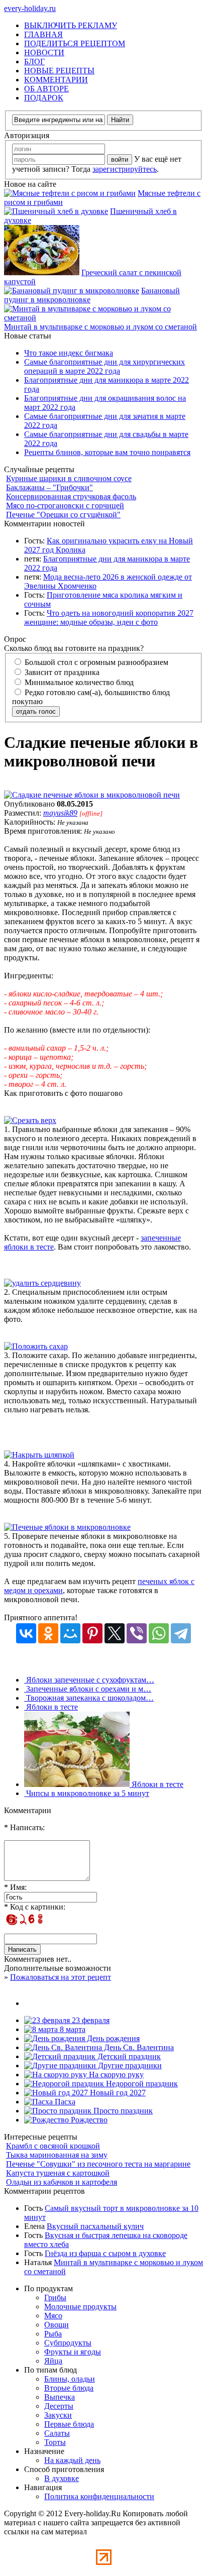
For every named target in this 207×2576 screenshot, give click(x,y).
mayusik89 (60, 813)
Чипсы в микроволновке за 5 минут (87, 1793)
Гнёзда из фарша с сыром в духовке (105, 2253)
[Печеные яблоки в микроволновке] (67, 1527)
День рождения (112, 2038)
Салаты (57, 2433)
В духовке (62, 2478)
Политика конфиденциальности (99, 2496)
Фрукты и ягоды (73, 2352)
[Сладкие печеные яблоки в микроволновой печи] (92, 795)
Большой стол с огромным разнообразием (95, 662)
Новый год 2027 (117, 2093)
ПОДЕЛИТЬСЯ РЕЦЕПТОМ (75, 43)
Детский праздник (128, 2056)
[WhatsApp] (159, 1633)
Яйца (53, 2361)
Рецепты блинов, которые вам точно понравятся (107, 452)
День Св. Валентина (138, 2047)
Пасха (64, 2102)
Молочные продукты (80, 2307)
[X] (115, 1633)
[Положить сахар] (36, 1346)
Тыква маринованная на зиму (57, 2155)
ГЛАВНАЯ (43, 34)
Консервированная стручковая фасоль (71, 496)
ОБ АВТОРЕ (46, 89)
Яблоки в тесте (51, 1707)
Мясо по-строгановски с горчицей (65, 506)
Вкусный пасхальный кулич (95, 2226)
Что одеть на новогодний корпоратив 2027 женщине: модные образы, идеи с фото (109, 618)
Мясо (53, 2316)
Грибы (55, 2298)
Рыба (53, 2334)
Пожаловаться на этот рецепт (61, 1977)
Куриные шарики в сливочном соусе (69, 478)
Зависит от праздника (61, 672)
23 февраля (90, 2020)
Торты (55, 2442)
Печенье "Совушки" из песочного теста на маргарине (98, 2164)
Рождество (88, 2120)
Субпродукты (68, 2343)
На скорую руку (115, 2075)
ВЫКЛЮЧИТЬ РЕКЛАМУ (71, 25)
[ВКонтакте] (26, 1633)
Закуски (58, 2415)
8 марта (72, 2029)
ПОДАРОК (44, 98)
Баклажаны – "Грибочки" (49, 487)
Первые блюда (69, 2424)
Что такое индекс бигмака (69, 353)
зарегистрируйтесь (125, 169)
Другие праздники (129, 2065)
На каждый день (72, 2460)
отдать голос (36, 711)
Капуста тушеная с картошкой (58, 2173)
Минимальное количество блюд (78, 682)
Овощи (57, 2325)
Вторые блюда (69, 2388)
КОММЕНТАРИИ (56, 80)
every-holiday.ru (30, 8)
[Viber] (137, 1633)
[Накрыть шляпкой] (39, 1455)
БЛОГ (34, 62)
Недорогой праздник (141, 2084)
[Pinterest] (92, 1633)
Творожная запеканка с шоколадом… (89, 1698)
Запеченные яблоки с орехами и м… (88, 1689)
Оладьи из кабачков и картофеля (62, 2182)
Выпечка (60, 2397)
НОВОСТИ (44, 52)
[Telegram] (181, 1633)
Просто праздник (122, 2111)
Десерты (59, 2406)
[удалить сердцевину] (42, 1283)
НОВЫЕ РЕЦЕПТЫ (59, 71)
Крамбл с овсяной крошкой (53, 2146)
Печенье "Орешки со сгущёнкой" (63, 515)
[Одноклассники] (48, 1633)
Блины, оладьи (70, 2379)
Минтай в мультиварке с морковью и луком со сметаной (100, 327)
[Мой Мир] (70, 1633)
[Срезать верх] (30, 1120)
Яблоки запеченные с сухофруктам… (89, 1680)
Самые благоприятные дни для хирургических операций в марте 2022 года (105, 366)
